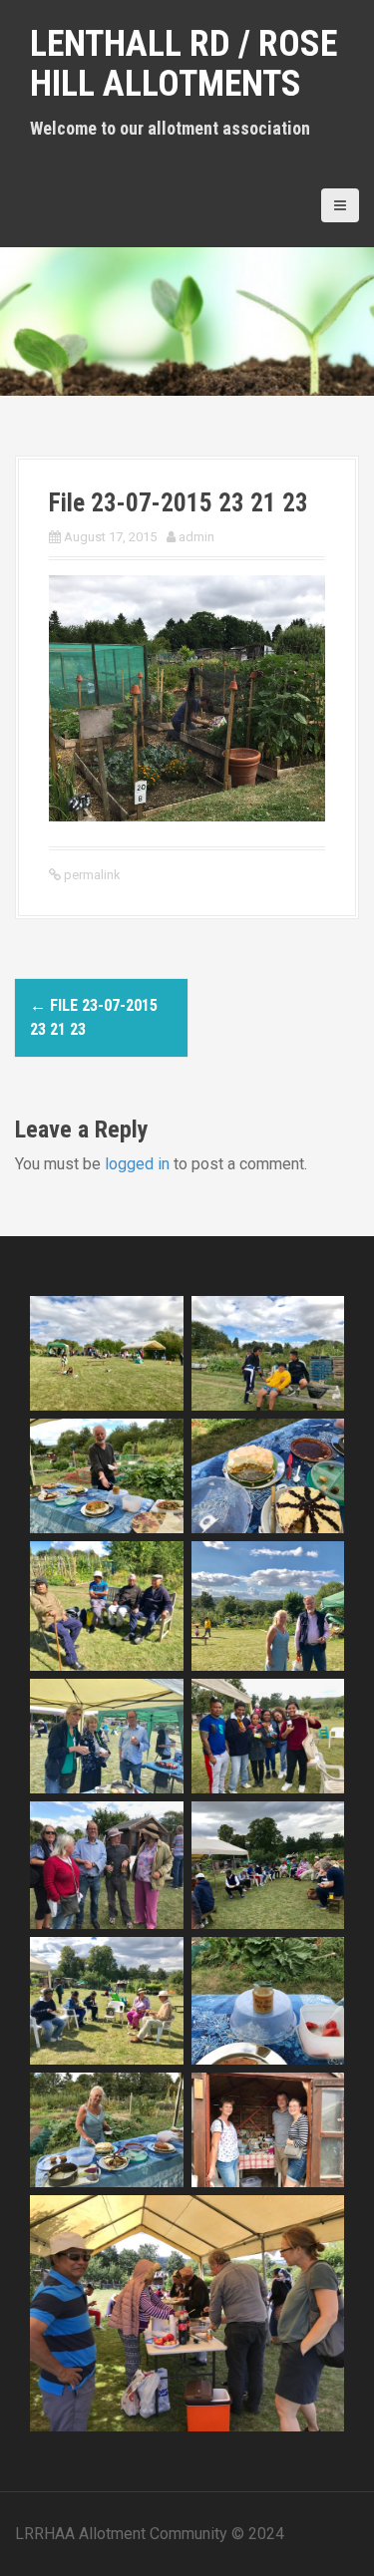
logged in (137, 1164)
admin (196, 537)
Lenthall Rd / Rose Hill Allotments (184, 64)
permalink (91, 875)
